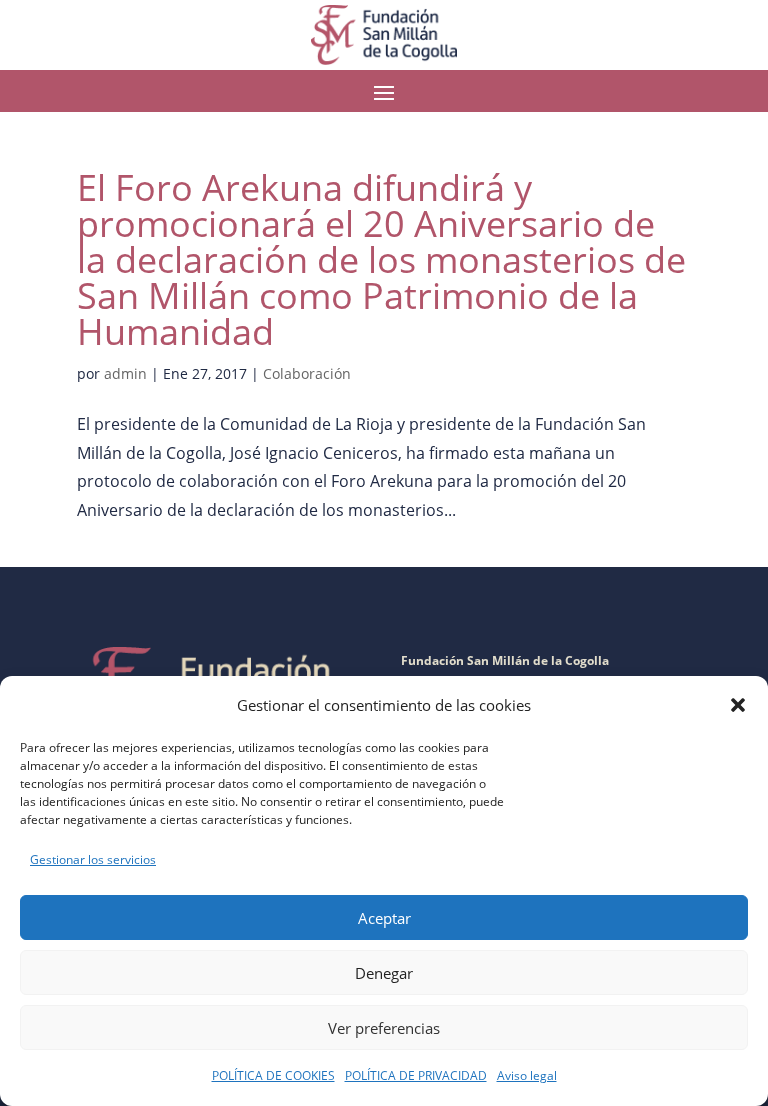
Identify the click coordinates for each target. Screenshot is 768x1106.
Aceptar (384, 918)
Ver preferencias (384, 1028)
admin (125, 373)
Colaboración (307, 373)
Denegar (384, 973)
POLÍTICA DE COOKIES (273, 1075)
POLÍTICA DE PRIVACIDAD (416, 1075)
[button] (738, 705)
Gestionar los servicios (93, 859)
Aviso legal (527, 1075)
